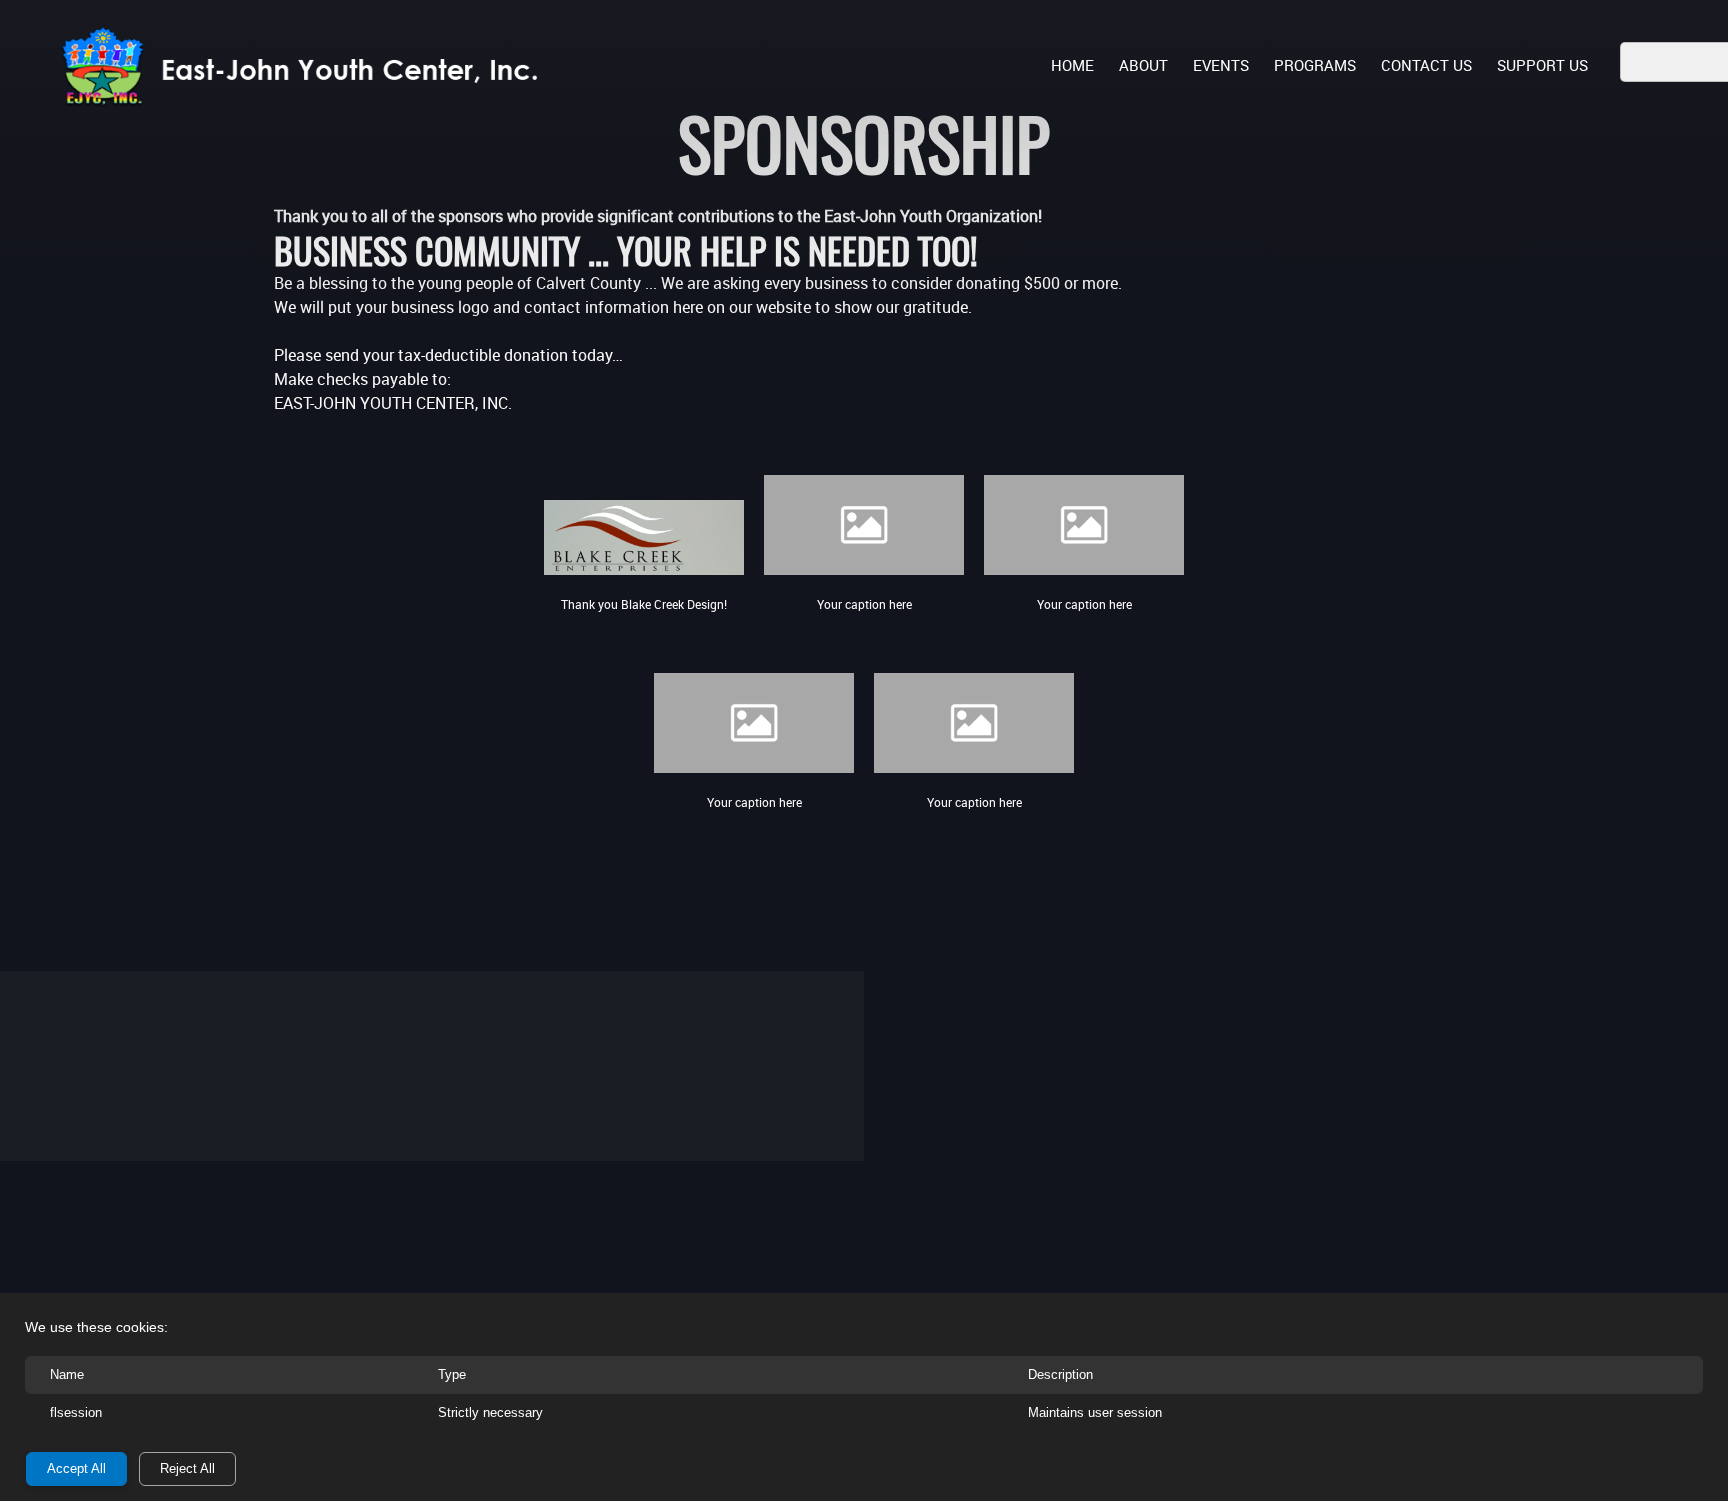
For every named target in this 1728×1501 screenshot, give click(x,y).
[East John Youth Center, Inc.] (310, 66)
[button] (864, 514)
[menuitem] (1072, 64)
